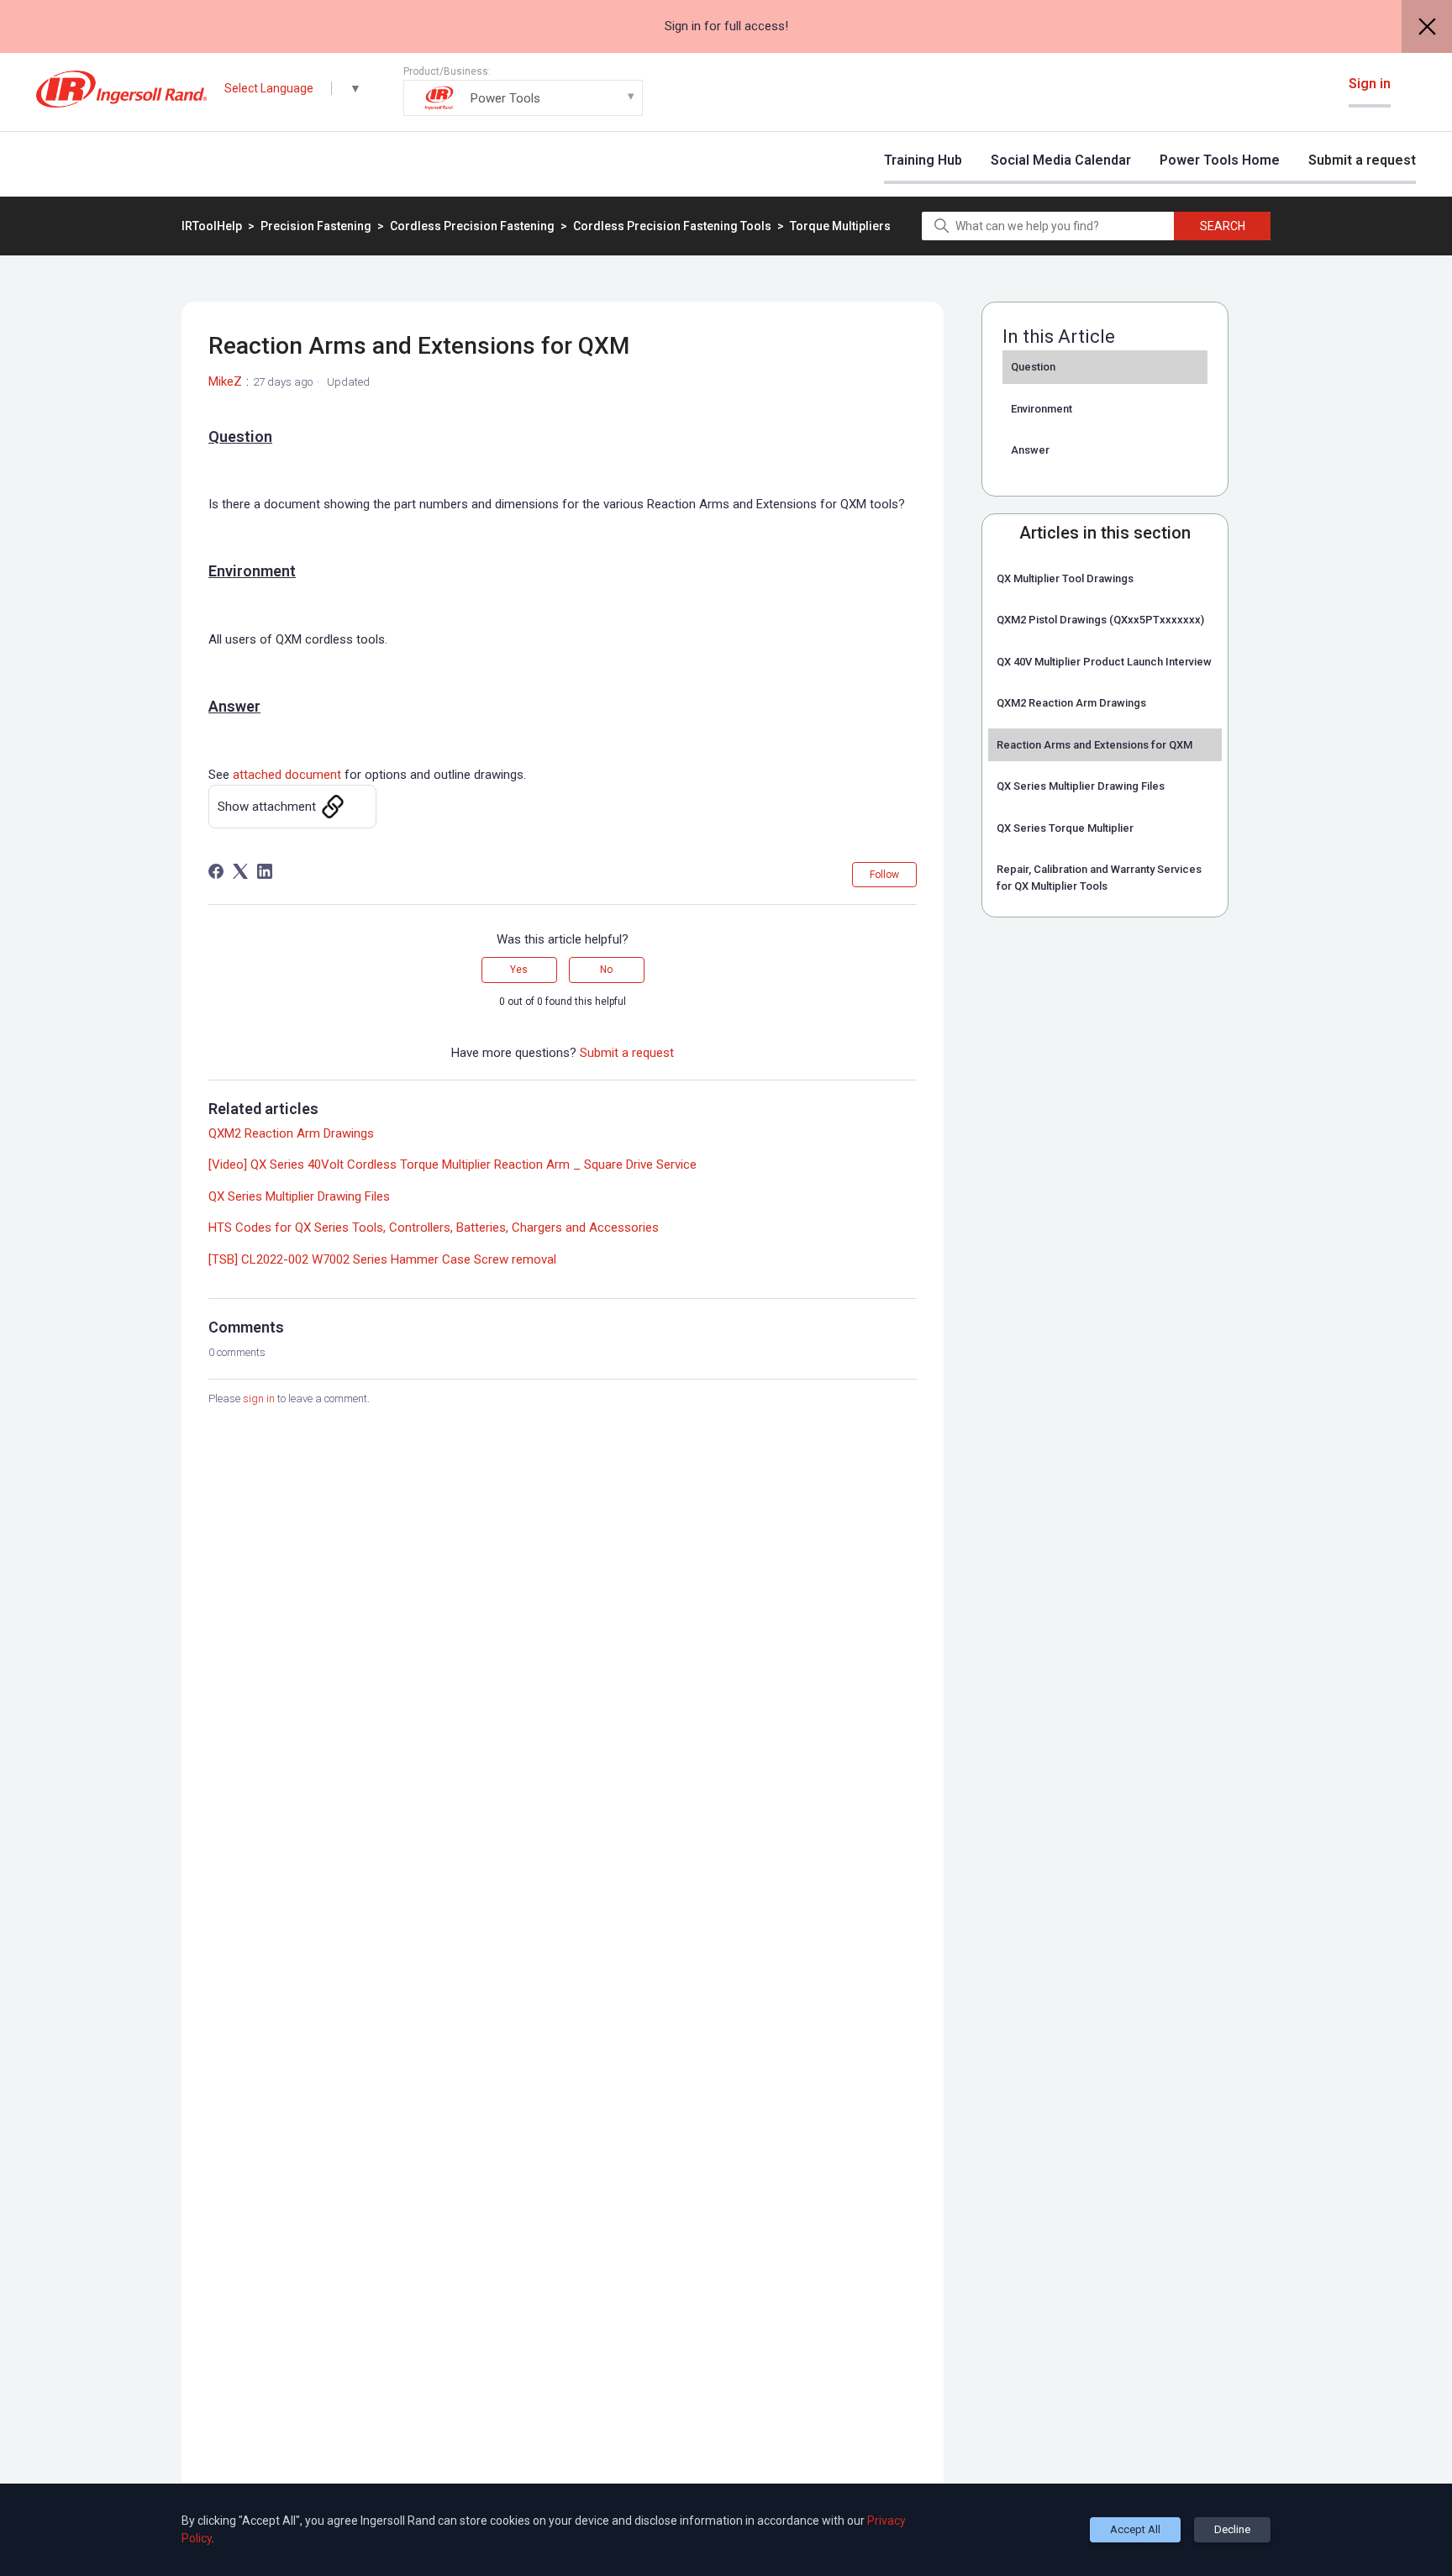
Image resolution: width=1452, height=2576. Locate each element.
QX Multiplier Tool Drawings (1065, 578)
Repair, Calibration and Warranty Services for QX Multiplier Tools (1099, 878)
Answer (1030, 450)
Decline (1232, 2529)
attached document (287, 775)
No (606, 970)
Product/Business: (472, 86)
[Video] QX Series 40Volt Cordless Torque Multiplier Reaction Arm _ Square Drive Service (452, 1164)
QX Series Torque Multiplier (1065, 828)
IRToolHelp (212, 226)
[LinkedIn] (265, 871)
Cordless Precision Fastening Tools (673, 226)
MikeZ (225, 381)
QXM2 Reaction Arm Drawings (1071, 703)
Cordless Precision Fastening (472, 226)
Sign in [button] (1370, 84)
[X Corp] (240, 871)
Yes (519, 970)
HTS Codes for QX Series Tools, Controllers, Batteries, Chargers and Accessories (434, 1228)
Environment (1042, 409)
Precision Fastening (317, 226)
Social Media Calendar (1061, 160)
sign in (259, 1398)
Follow (884, 875)
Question (1033, 367)
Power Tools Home (1220, 160)
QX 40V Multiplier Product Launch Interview (1104, 662)
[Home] (121, 89)
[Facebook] (216, 871)
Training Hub (923, 160)
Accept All (1135, 2529)
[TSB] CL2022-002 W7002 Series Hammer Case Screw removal (382, 1259)
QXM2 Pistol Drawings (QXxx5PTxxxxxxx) (1100, 620)
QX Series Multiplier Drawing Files (1081, 786)
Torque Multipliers (840, 226)
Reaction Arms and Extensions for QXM (1094, 745)
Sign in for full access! (726, 26)
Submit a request (1362, 160)
